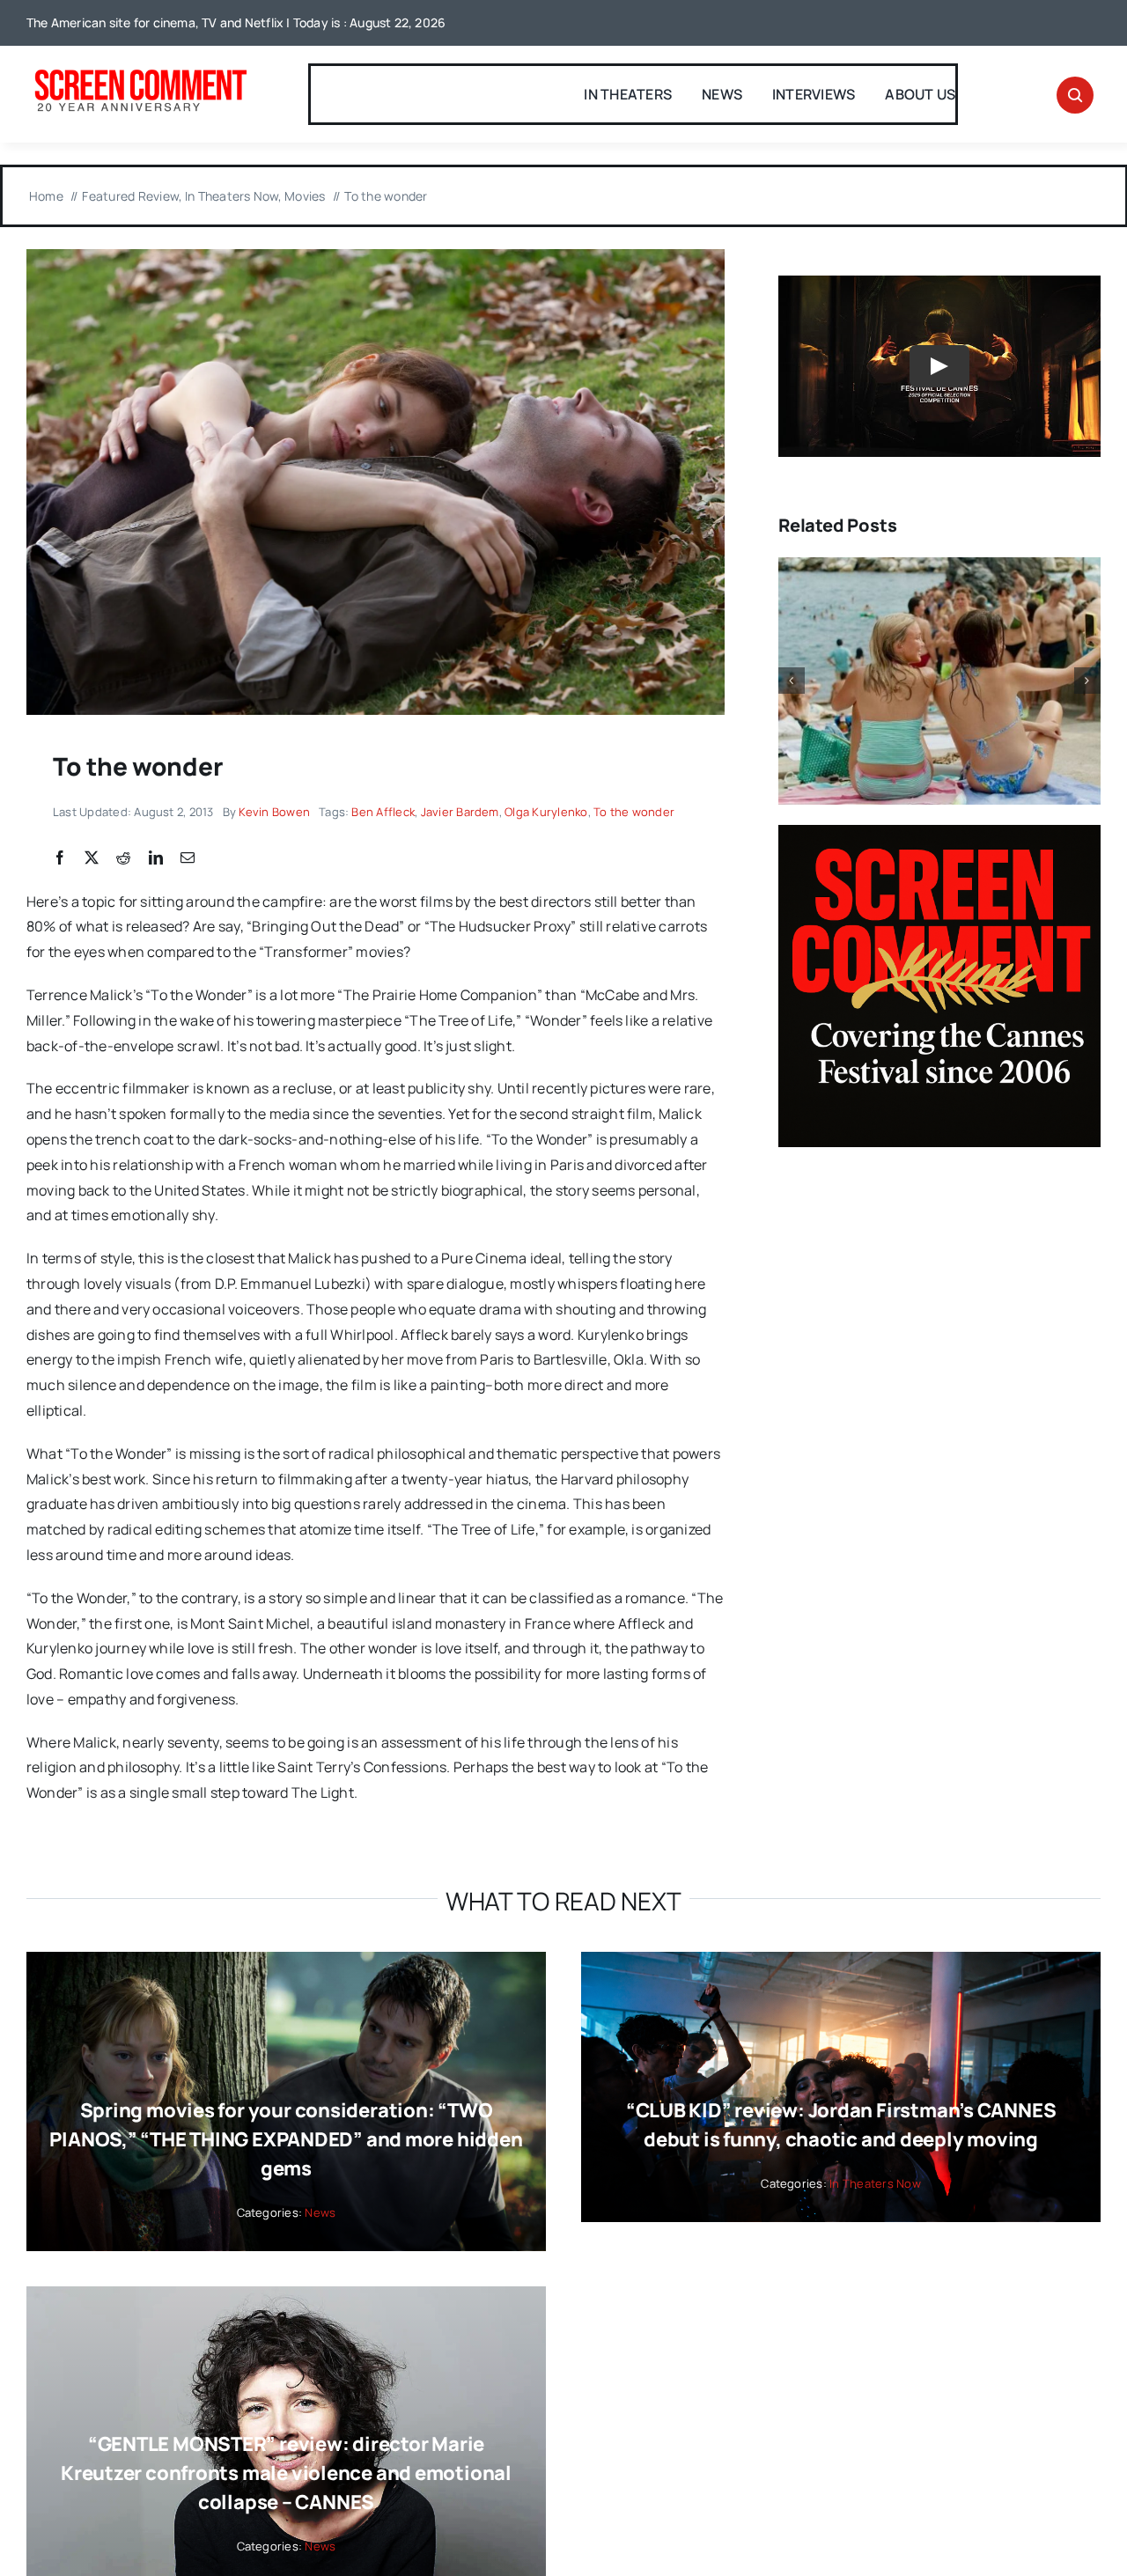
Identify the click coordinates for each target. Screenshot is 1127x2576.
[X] (92, 858)
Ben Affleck (383, 812)
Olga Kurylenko (546, 812)
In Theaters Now (875, 2183)
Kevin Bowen (274, 812)
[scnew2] (140, 71)
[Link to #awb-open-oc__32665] (1075, 95)
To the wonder (634, 812)
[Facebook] (60, 858)
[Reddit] (123, 858)
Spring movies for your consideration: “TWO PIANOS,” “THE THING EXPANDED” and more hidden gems (286, 2139)
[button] (792, 681)
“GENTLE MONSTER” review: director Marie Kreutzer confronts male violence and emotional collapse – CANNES (286, 2473)
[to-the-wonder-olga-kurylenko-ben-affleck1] (376, 256)
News (320, 2212)
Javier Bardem (460, 812)
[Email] (188, 858)
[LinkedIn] (156, 858)
